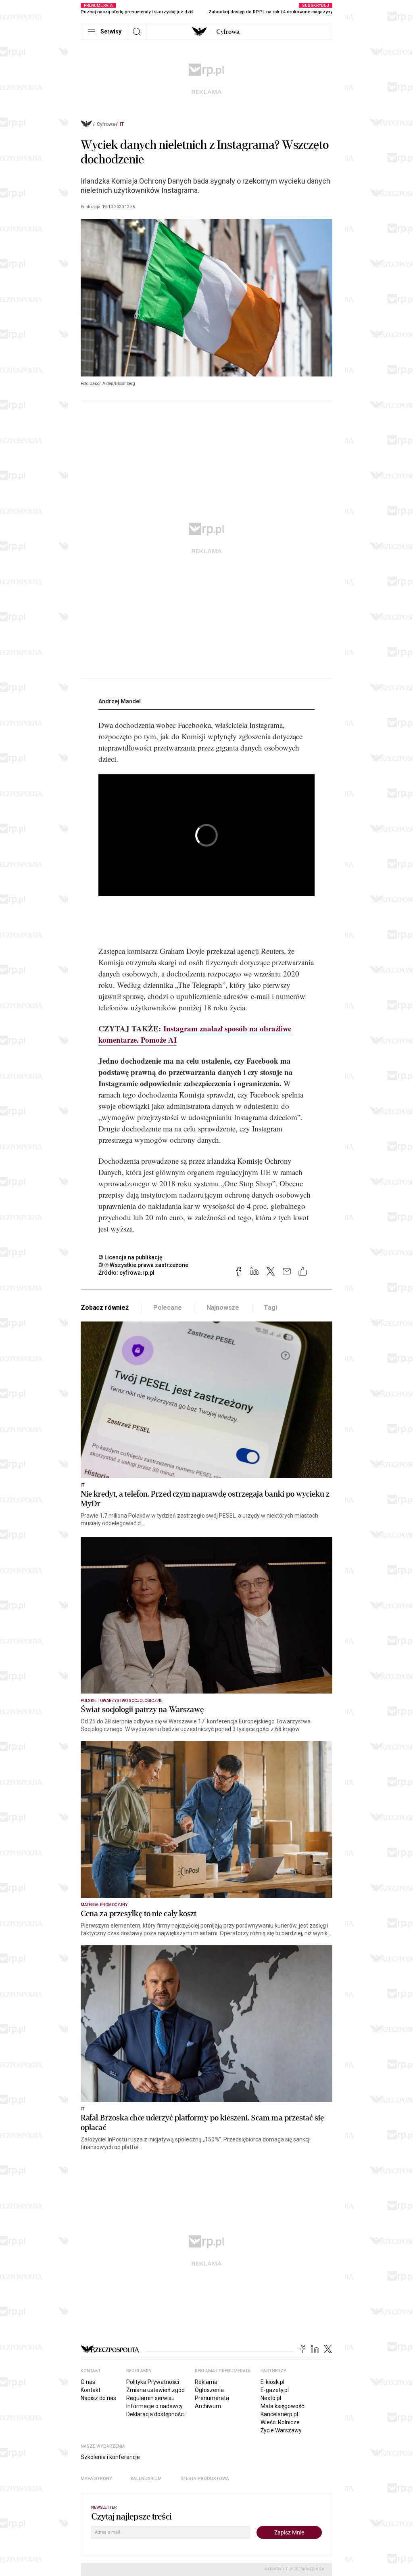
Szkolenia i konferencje (110, 2457)
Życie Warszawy (281, 2430)
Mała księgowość (282, 2406)
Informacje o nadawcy (154, 2406)
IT (122, 124)
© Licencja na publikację (131, 1257)
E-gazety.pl (275, 2390)
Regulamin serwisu (150, 2398)
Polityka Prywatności (153, 2382)
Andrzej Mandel (120, 701)
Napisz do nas (98, 2398)
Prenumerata (212, 2398)
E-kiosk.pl (272, 2382)
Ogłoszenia (209, 2390)
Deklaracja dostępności (155, 2414)
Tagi (270, 1308)
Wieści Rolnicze (280, 2422)
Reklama (206, 2382)
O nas (88, 2382)
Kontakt (91, 2390)
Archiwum (208, 2406)
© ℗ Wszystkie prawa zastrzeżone (143, 1265)
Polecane (168, 1308)
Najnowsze (223, 1308)
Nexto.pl (271, 2398)
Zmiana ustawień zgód (155, 2390)
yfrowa (228, 32)
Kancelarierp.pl (279, 2414)
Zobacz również (105, 1308)
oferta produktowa (205, 2479)
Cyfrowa (106, 124)
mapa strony (96, 2479)
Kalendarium (146, 2479)
